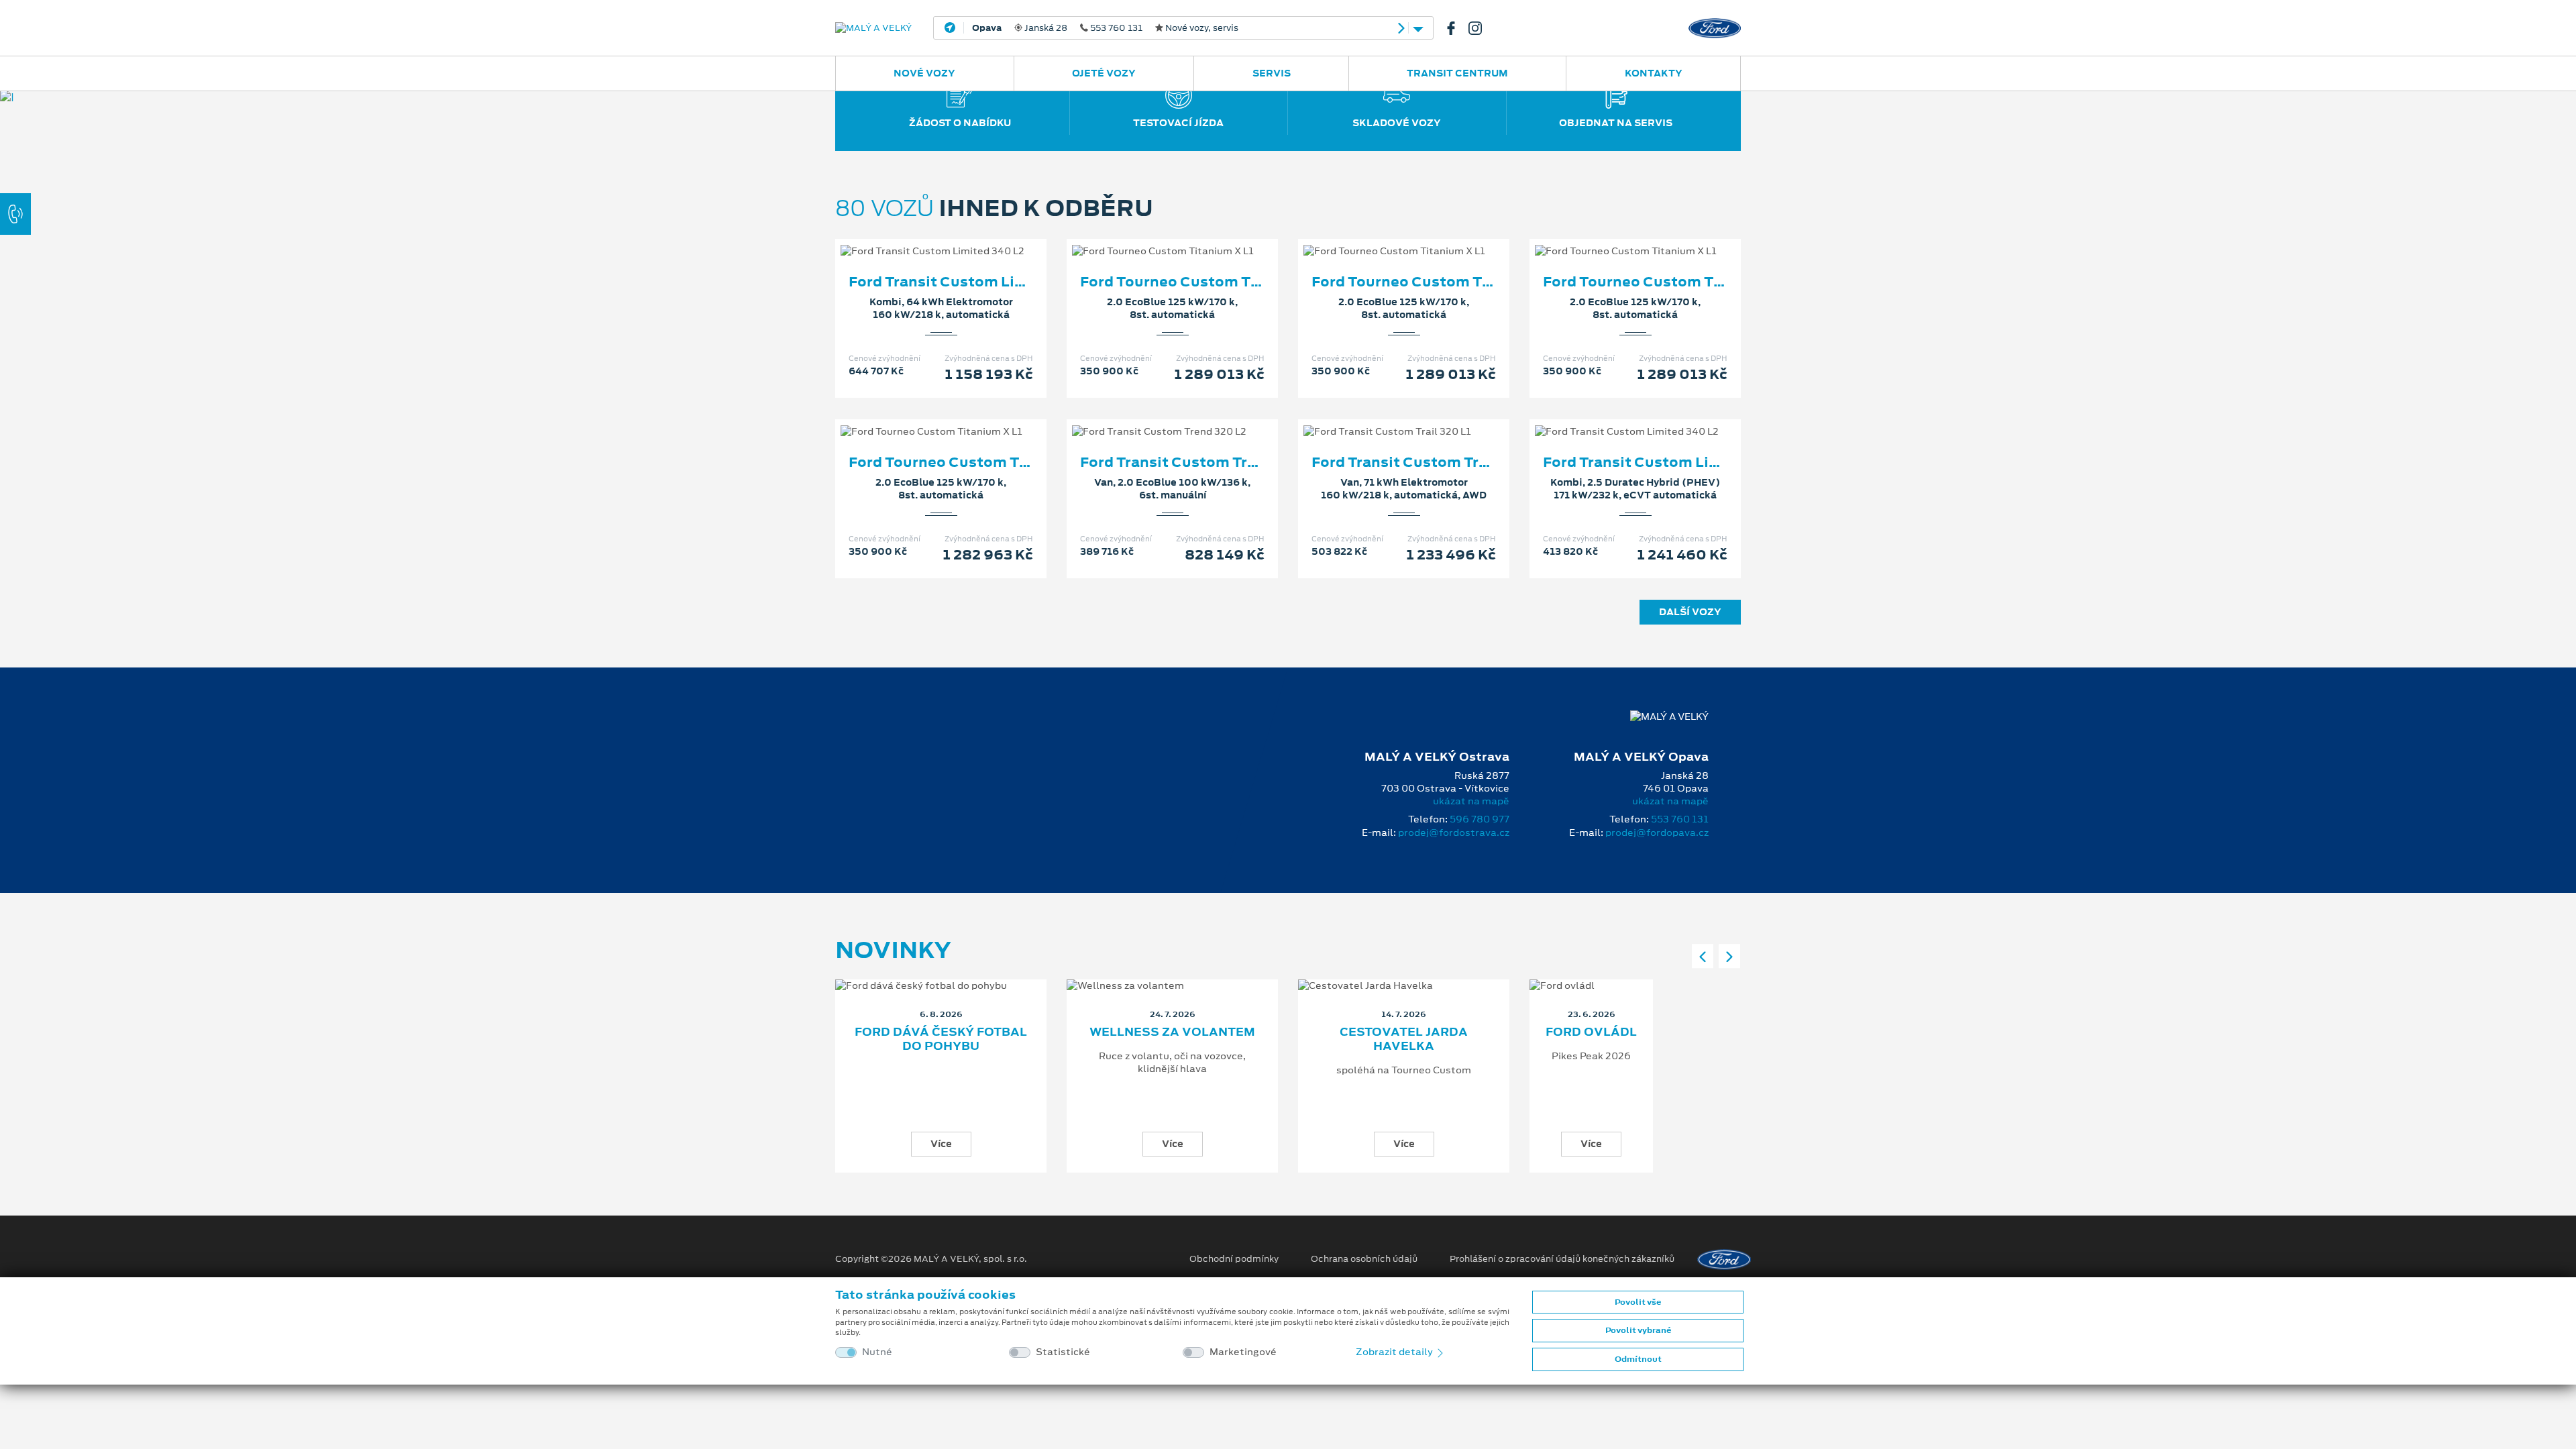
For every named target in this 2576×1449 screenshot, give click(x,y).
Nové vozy (924, 73)
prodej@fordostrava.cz (1454, 833)
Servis (1272, 73)
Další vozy (1690, 612)
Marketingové (1243, 1352)
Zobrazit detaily (1395, 1352)
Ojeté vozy (1104, 73)
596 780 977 (1480, 819)
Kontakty (1654, 73)
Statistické (1063, 1352)
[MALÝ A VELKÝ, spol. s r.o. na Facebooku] (1456, 28)
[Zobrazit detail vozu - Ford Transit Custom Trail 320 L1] (1383, 418)
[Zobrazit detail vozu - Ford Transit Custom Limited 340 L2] (920, 237)
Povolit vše (1638, 1302)
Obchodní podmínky (1234, 1259)
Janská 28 (1105, 28)
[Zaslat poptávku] (963, 237)
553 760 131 (1680, 819)
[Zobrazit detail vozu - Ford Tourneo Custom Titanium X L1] (1151, 237)
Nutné (877, 1352)
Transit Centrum (1457, 73)
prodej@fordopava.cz (1657, 833)
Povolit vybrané (1638, 1330)
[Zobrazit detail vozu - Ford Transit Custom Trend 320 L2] (1151, 418)
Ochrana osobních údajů (1364, 1259)
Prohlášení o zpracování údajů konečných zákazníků (1562, 1259)
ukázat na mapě (1471, 801)
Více (941, 1144)
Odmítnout (1638, 1359)
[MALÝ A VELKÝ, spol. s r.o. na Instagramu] (1481, 28)
